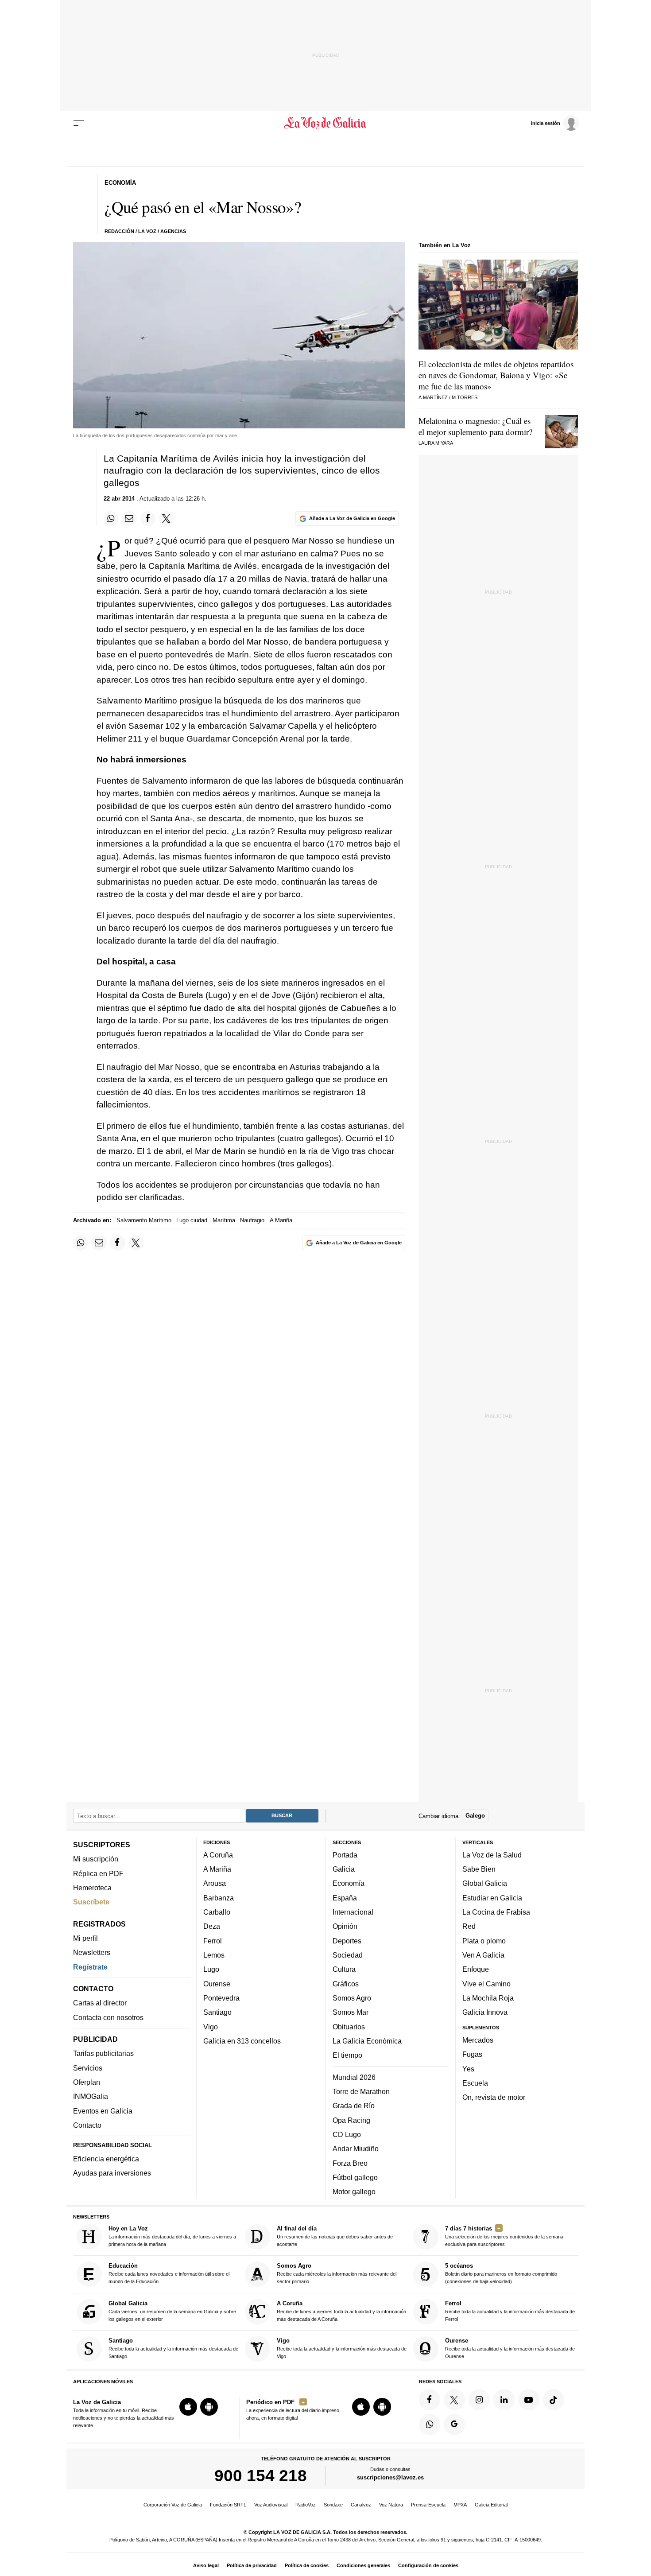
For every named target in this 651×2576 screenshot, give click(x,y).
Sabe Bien (479, 1869)
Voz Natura (391, 2505)
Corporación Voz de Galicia (173, 2505)
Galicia (344, 1869)
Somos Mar (351, 2012)
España (345, 1897)
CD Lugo (347, 2134)
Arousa (215, 1883)
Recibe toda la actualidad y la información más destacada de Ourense (510, 2348)
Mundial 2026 (354, 2077)
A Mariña (281, 1220)
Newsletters (92, 1952)
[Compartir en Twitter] (167, 519)
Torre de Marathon (361, 2091)
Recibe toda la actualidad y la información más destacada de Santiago (173, 2348)
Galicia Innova (485, 2012)
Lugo (211, 1969)
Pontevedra (221, 1998)
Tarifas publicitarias (103, 2053)
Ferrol (213, 1940)
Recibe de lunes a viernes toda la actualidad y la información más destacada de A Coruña (341, 2310)
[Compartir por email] (129, 519)
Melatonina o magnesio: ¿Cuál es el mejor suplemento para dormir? (475, 426)
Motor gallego (354, 2191)
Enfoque (476, 1969)
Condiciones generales (363, 2565)
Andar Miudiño (356, 2149)
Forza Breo (350, 2163)
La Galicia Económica (367, 2041)
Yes (468, 2068)
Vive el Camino (486, 1983)
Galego (475, 1816)
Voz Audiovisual (271, 2505)
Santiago (217, 2012)
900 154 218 (261, 2475)
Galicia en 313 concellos (242, 2041)
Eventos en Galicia (103, 2110)
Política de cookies (307, 2565)
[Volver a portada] (326, 123)
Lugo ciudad (192, 1220)
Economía (349, 1883)
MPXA (460, 2505)
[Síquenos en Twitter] (454, 2399)
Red (469, 1926)
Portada (345, 1854)
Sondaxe (333, 2505)
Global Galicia (485, 1883)
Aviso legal (206, 2565)
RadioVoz (306, 2505)
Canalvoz (361, 2505)
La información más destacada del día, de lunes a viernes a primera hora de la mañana (172, 2236)
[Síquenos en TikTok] (554, 2399)
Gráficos (346, 1983)
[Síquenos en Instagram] (479, 2399)
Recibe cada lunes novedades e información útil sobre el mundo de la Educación (169, 2273)
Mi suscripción (96, 1859)
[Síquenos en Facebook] (430, 2399)
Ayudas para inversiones (112, 2173)
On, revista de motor (494, 2097)
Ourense (217, 1983)
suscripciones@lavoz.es (390, 2477)
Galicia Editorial (491, 2505)
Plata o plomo (484, 1940)
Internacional (353, 1912)
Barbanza (219, 1897)
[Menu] (79, 123)
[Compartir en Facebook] (148, 519)
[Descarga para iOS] (188, 2407)
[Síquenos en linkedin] (504, 2399)
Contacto (87, 2125)
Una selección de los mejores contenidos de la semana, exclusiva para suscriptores (505, 2236)
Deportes (347, 1940)
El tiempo (347, 2055)
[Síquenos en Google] (454, 2424)
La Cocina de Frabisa (496, 1912)
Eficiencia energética (106, 2159)
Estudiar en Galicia (492, 1897)
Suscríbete (91, 1902)
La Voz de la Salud (492, 1854)
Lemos (214, 1955)
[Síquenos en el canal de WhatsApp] (430, 2424)
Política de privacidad (252, 2565)
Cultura (344, 1969)
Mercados (478, 2040)
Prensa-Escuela (428, 2505)
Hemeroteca (92, 1888)
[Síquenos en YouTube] (529, 2399)
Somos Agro (352, 1998)
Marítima (224, 1220)
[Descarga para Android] (209, 2407)
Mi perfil (85, 1938)
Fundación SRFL (228, 2505)
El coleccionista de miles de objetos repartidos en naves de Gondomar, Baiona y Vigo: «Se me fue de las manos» (496, 375)
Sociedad (348, 1955)
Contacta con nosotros (108, 2017)
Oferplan (87, 2082)
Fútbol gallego (355, 2177)
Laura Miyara (436, 443)
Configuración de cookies (428, 2565)
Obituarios (349, 2026)
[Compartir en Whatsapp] (111, 519)
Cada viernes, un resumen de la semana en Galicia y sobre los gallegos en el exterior (172, 2310)
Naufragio (252, 1220)
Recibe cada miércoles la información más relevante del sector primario (337, 2273)
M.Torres (465, 397)
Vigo (211, 2026)
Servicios (88, 2067)
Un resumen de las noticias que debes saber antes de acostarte (335, 2236)
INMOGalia (91, 2096)
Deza (212, 1926)
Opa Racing (351, 2120)
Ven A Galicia (483, 1955)
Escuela (475, 2083)
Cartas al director (100, 2003)
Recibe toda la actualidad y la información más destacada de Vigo (342, 2348)
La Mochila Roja (488, 1998)
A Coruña (218, 1854)
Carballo (217, 1912)
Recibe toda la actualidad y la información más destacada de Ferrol (510, 2310)
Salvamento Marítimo (144, 1220)
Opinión (345, 1926)
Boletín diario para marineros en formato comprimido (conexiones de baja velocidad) (501, 2273)
